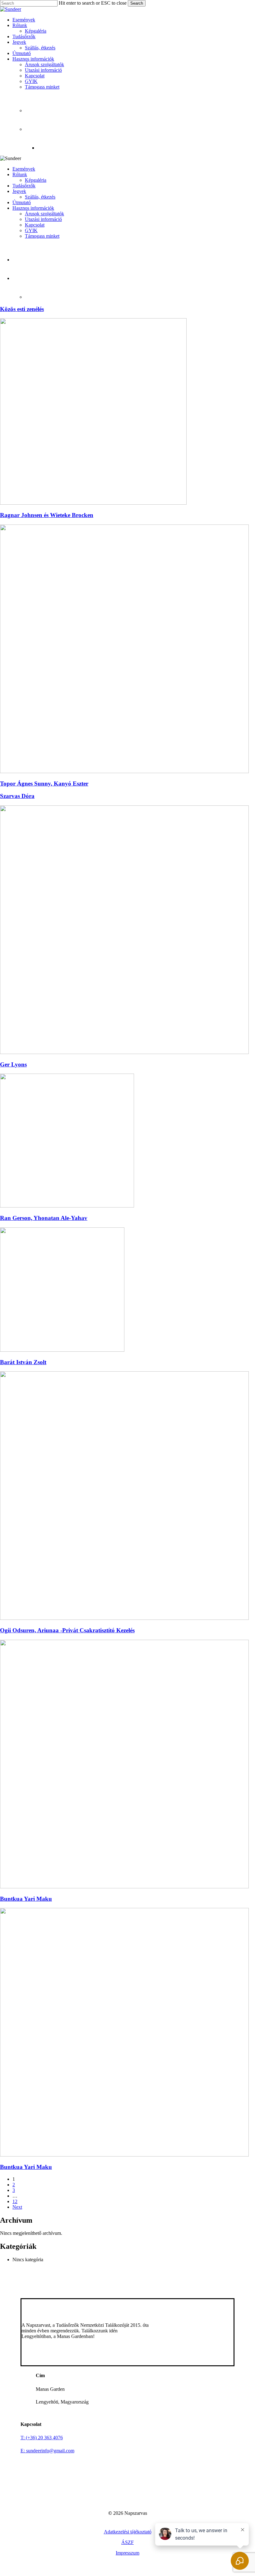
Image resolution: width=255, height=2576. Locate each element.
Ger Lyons (13, 1064)
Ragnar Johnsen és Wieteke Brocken (47, 515)
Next (17, 2207)
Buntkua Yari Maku (26, 1899)
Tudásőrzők (24, 186)
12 (15, 2201)
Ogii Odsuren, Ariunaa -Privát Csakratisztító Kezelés (67, 1630)
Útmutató (22, 202)
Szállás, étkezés (40, 197)
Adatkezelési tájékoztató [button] (128, 2532)
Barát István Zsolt (23, 1362)
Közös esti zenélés (22, 309)
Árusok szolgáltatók (44, 214)
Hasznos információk (33, 208)
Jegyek (19, 191)
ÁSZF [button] (127, 2542)
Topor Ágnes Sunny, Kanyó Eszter (44, 784)
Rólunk (20, 174)
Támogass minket (42, 236)
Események (24, 169)
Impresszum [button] (127, 2553)
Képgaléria (36, 180)
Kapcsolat (35, 225)
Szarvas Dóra (17, 796)
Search (137, 3)
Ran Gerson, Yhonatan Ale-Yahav (44, 1218)
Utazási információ (43, 219)
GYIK (31, 230)
